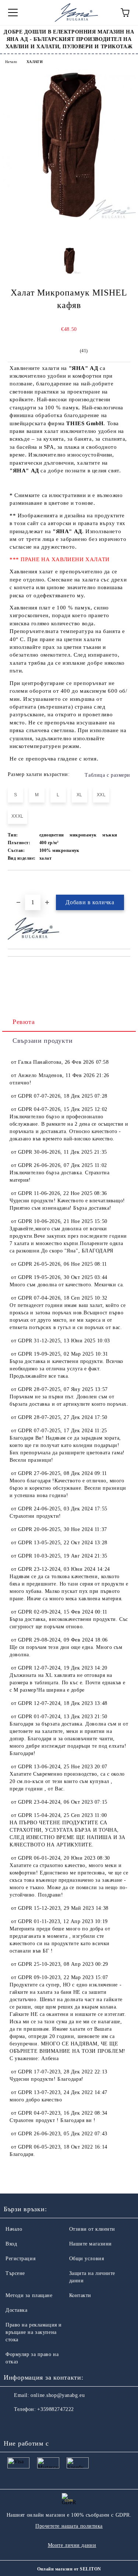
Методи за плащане (29, 2295)
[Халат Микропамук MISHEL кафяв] (69, 218)
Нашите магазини (91, 2244)
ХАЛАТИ (35, 62)
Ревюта (24, 1022)
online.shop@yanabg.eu (58, 2395)
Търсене (15, 2273)
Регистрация (20, 2259)
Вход (11, 2244)
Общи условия (87, 2259)
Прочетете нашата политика (69, 2526)
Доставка (16, 2310)
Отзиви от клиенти (92, 2229)
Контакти (80, 2295)
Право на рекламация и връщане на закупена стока (34, 2332)
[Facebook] (13, 2424)
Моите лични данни (72, 2545)
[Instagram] (29, 2424)
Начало (11, 62)
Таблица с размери (107, 775)
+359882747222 (55, 2409)
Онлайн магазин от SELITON (69, 2569)
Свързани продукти (43, 1041)
